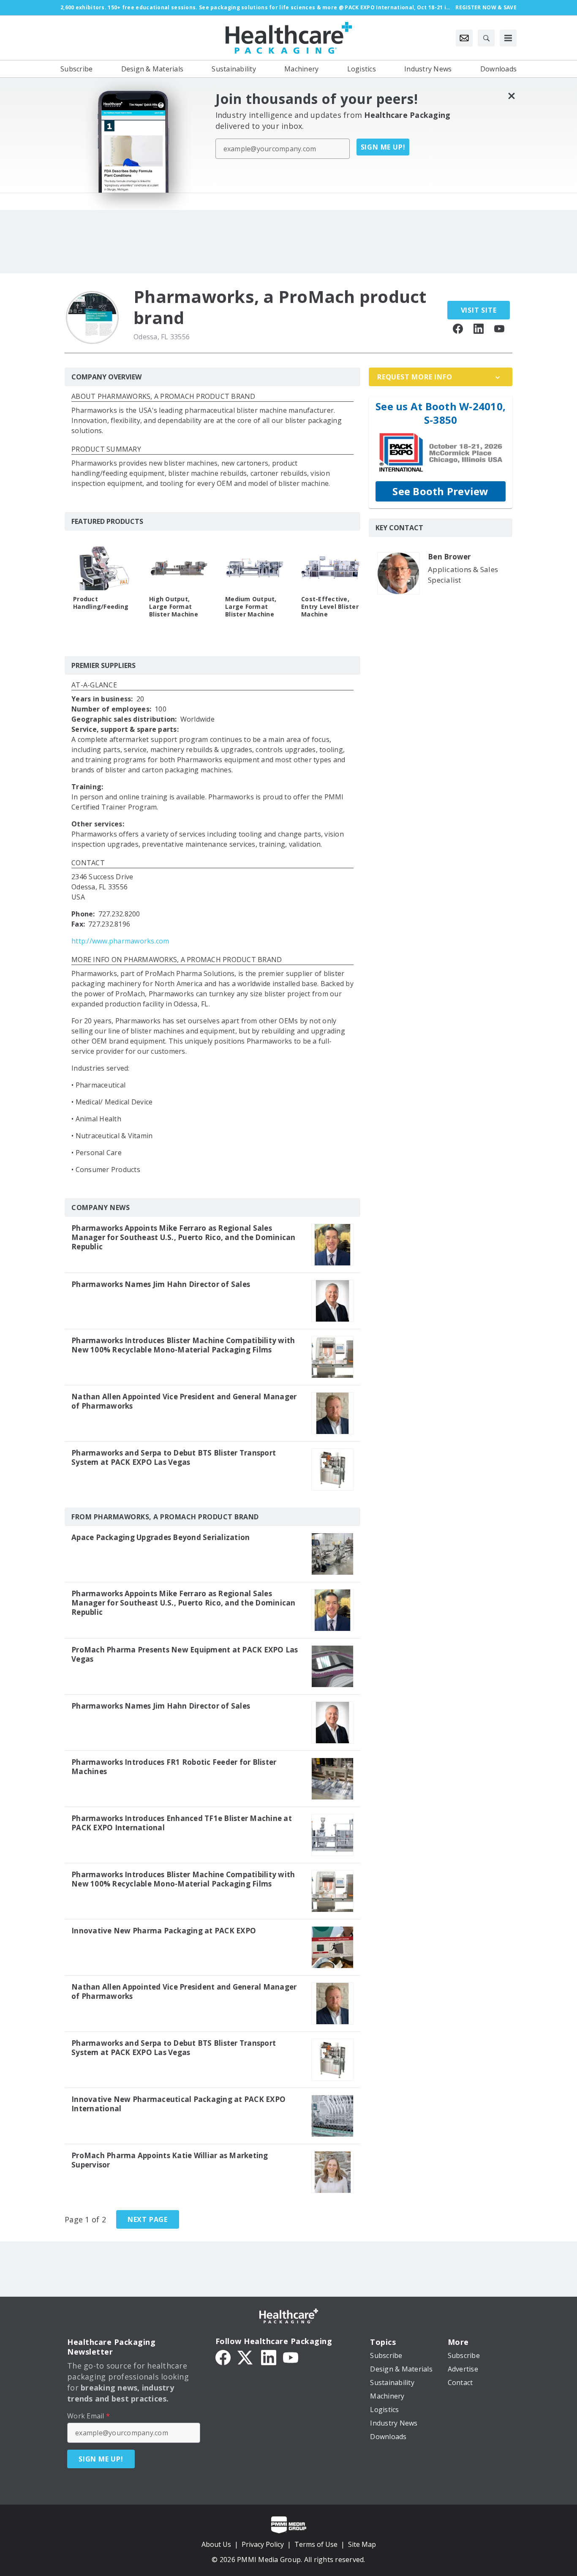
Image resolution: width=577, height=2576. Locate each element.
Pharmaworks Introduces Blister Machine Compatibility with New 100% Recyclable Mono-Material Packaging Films (183, 1345)
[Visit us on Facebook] (458, 328)
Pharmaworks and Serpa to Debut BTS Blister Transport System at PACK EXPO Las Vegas (174, 1458)
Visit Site (479, 310)
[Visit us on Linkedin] (479, 328)
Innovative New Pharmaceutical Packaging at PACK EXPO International (178, 2104)
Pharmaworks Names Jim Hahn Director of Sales (161, 1284)
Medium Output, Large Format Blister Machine (251, 607)
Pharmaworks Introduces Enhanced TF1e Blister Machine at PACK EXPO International (182, 1823)
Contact (88, 863)
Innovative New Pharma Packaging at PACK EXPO (164, 1931)
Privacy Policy (263, 2544)
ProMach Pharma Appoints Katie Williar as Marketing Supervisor (170, 2160)
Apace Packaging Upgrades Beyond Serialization (161, 1537)
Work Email (88, 2416)
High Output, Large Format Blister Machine (174, 607)
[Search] (486, 38)
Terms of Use (316, 2544)
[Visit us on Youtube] (499, 328)
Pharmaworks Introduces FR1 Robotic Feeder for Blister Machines (174, 1767)
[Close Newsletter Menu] (511, 96)
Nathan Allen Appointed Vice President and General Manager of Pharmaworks (184, 1401)
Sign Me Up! (383, 147)
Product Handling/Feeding (101, 603)
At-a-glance (94, 686)
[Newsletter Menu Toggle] (464, 38)
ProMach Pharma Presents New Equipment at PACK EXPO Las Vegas (185, 1655)
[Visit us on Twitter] (246, 2357)
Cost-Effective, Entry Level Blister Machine (330, 607)
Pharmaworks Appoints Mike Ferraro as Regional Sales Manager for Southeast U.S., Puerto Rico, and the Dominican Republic (184, 1238)
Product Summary (106, 450)
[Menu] (508, 38)
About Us (216, 2544)
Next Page (148, 2219)
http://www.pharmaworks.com (120, 941)
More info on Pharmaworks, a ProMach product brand (177, 960)
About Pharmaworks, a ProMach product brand (163, 397)
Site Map (362, 2544)
